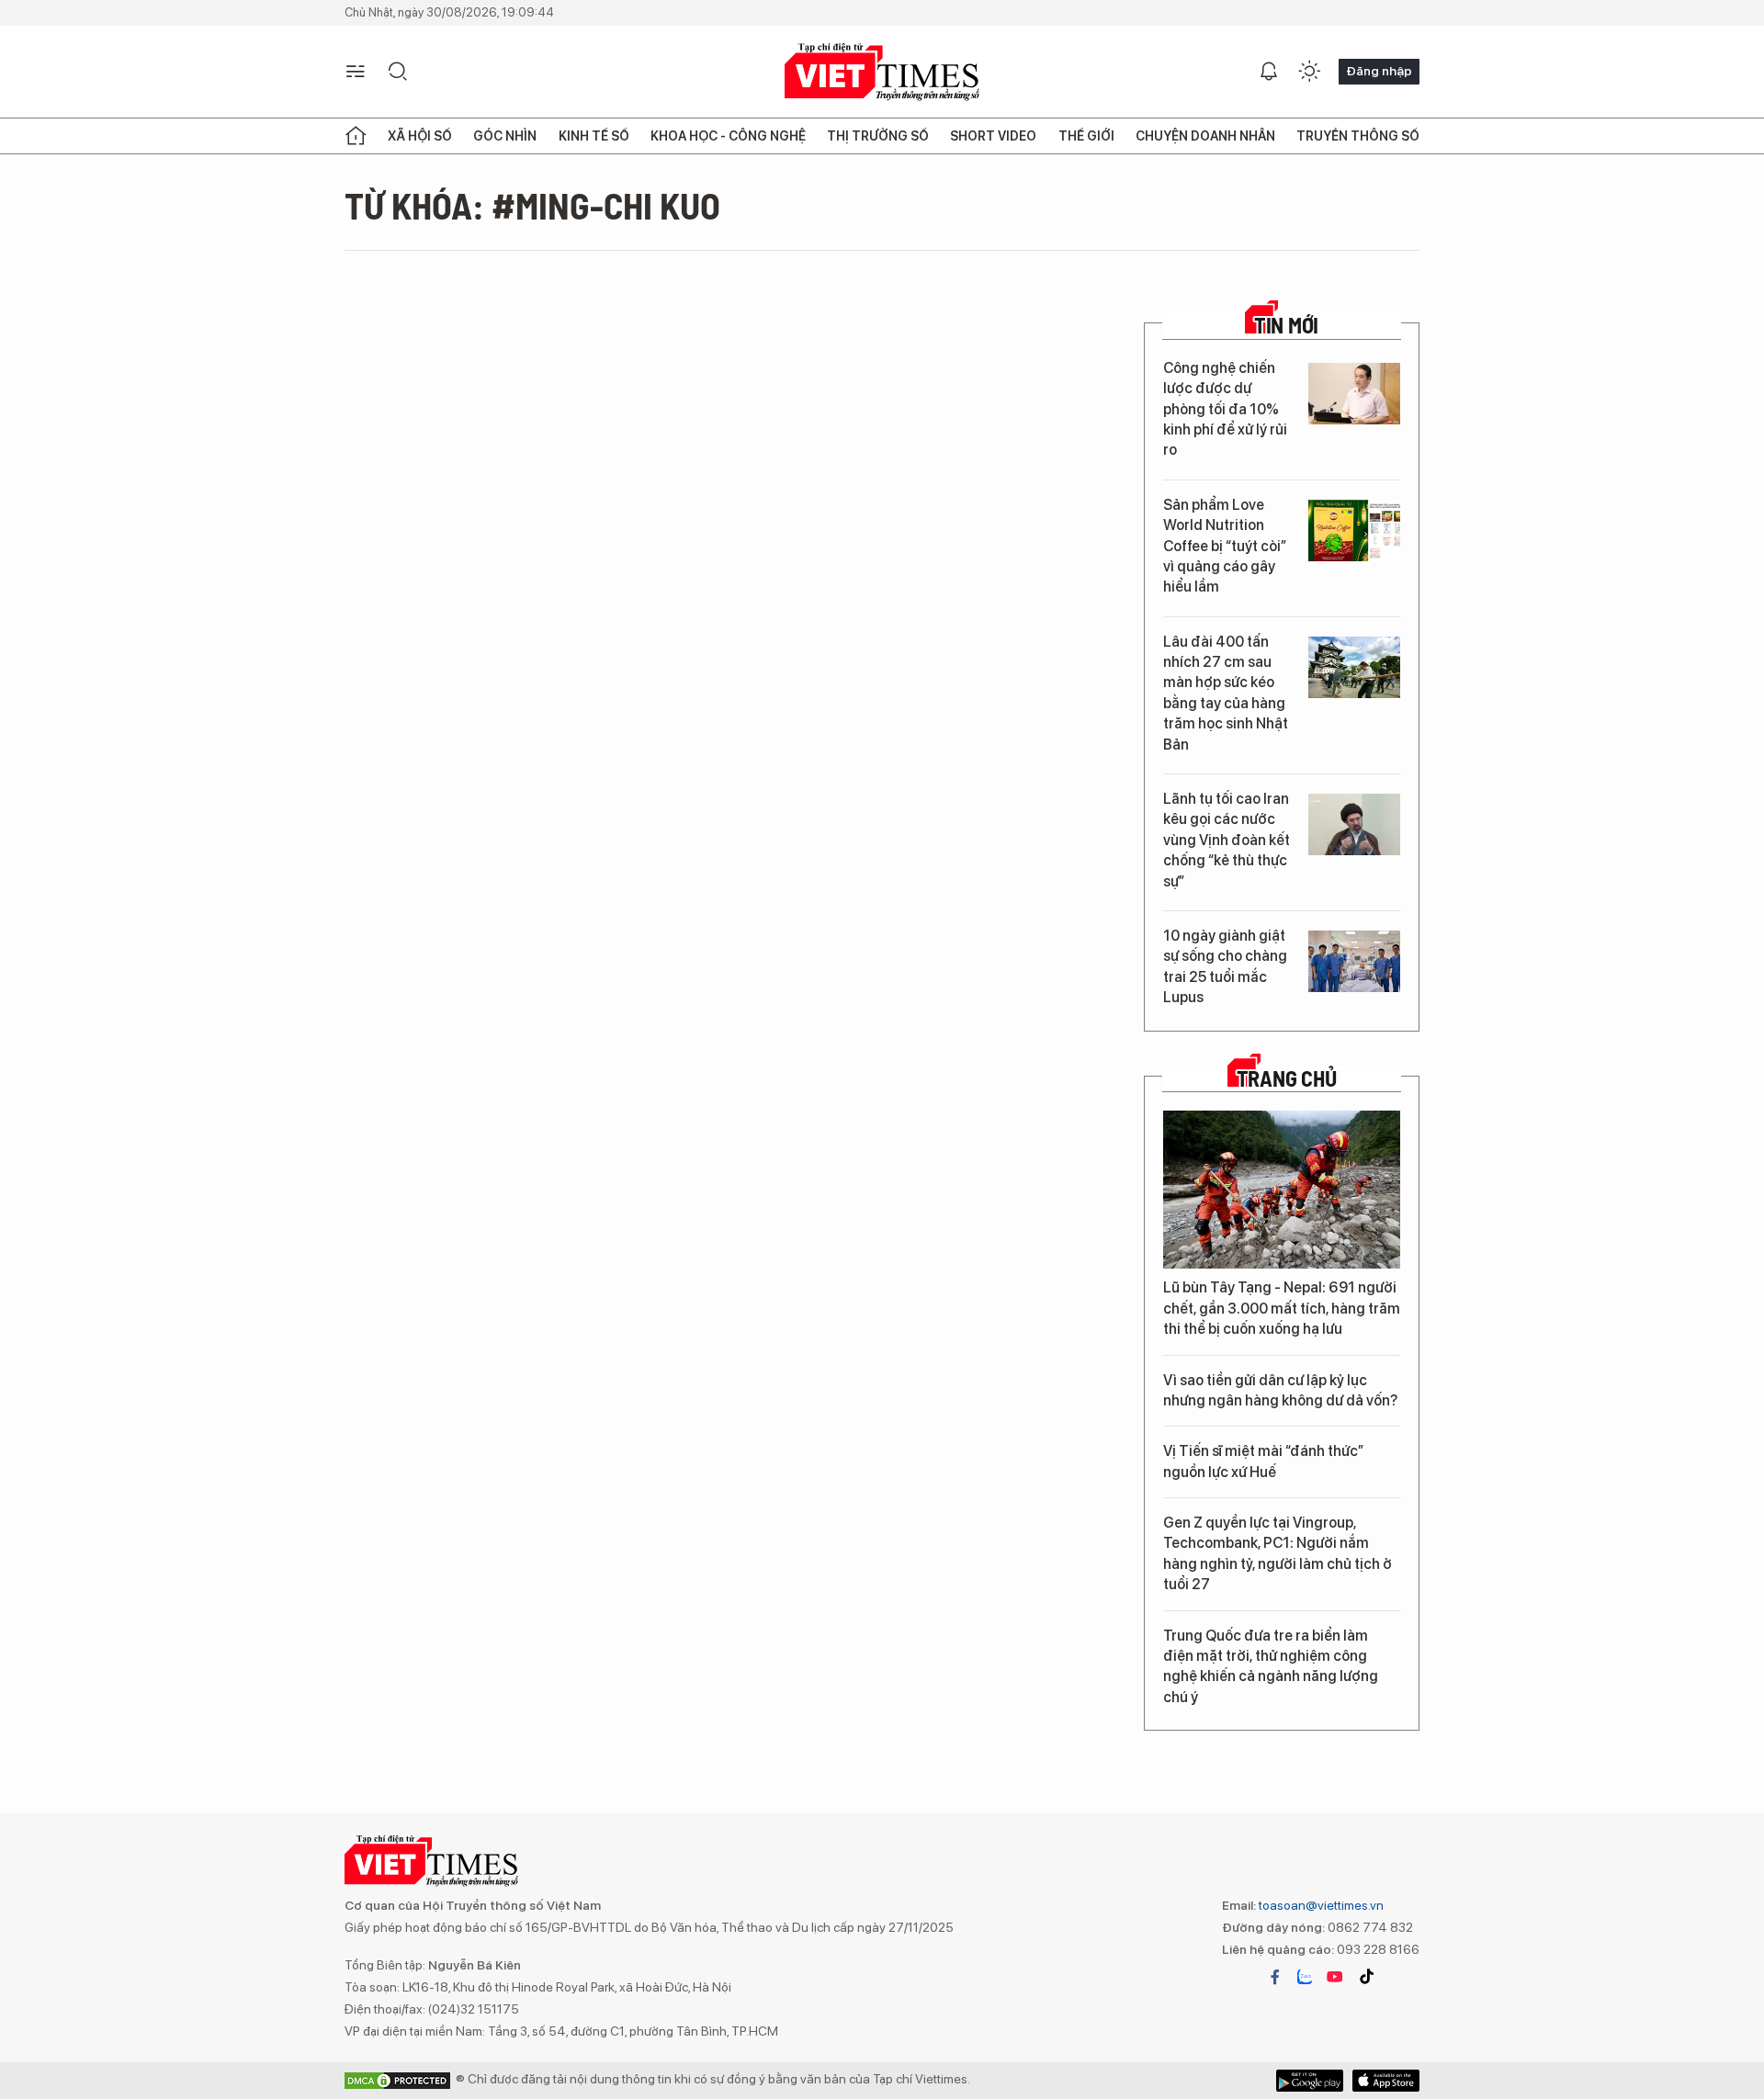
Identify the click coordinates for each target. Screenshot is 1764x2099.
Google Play (1386, 2081)
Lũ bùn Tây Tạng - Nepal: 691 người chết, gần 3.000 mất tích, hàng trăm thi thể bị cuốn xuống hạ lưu (1282, 1308)
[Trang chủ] (356, 136)
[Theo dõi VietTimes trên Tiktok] (1366, 1977)
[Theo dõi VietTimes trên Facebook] (1275, 1977)
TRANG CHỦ (1287, 1078)
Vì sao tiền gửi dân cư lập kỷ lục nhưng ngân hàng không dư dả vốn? (1280, 1390)
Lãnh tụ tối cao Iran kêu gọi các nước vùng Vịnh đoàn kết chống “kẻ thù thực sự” (1227, 840)
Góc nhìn (505, 136)
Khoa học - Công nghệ (728, 136)
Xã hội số (420, 136)
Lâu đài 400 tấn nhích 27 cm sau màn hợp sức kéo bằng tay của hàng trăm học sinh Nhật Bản (1226, 693)
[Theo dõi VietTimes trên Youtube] (1335, 1977)
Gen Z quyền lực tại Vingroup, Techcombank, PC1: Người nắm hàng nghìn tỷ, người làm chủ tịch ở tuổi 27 (1278, 1553)
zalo (1305, 1977)
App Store (1310, 2081)
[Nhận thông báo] (1269, 72)
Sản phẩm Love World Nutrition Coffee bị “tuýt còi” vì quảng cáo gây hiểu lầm (1225, 546)
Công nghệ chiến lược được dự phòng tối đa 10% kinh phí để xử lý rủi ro (1225, 409)
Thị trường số (878, 136)
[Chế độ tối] (1309, 72)
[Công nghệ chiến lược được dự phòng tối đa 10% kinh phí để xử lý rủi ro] (1354, 394)
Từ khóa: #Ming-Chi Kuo (532, 205)
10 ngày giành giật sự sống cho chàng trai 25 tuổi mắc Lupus (1225, 966)
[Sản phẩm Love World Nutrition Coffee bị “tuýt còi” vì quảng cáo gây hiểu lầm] (1354, 530)
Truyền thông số (1358, 136)
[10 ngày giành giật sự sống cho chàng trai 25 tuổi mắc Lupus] (1354, 961)
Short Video (993, 136)
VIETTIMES (882, 72)
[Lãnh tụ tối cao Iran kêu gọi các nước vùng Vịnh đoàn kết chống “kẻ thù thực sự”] (1354, 824)
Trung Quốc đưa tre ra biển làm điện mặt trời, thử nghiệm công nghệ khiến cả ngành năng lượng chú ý (1271, 1666)
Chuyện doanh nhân (1205, 136)
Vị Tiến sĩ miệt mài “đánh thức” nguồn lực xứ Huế (1263, 1461)
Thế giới (1086, 136)
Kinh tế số (594, 136)
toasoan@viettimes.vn (1320, 1905)
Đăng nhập (1379, 71)
